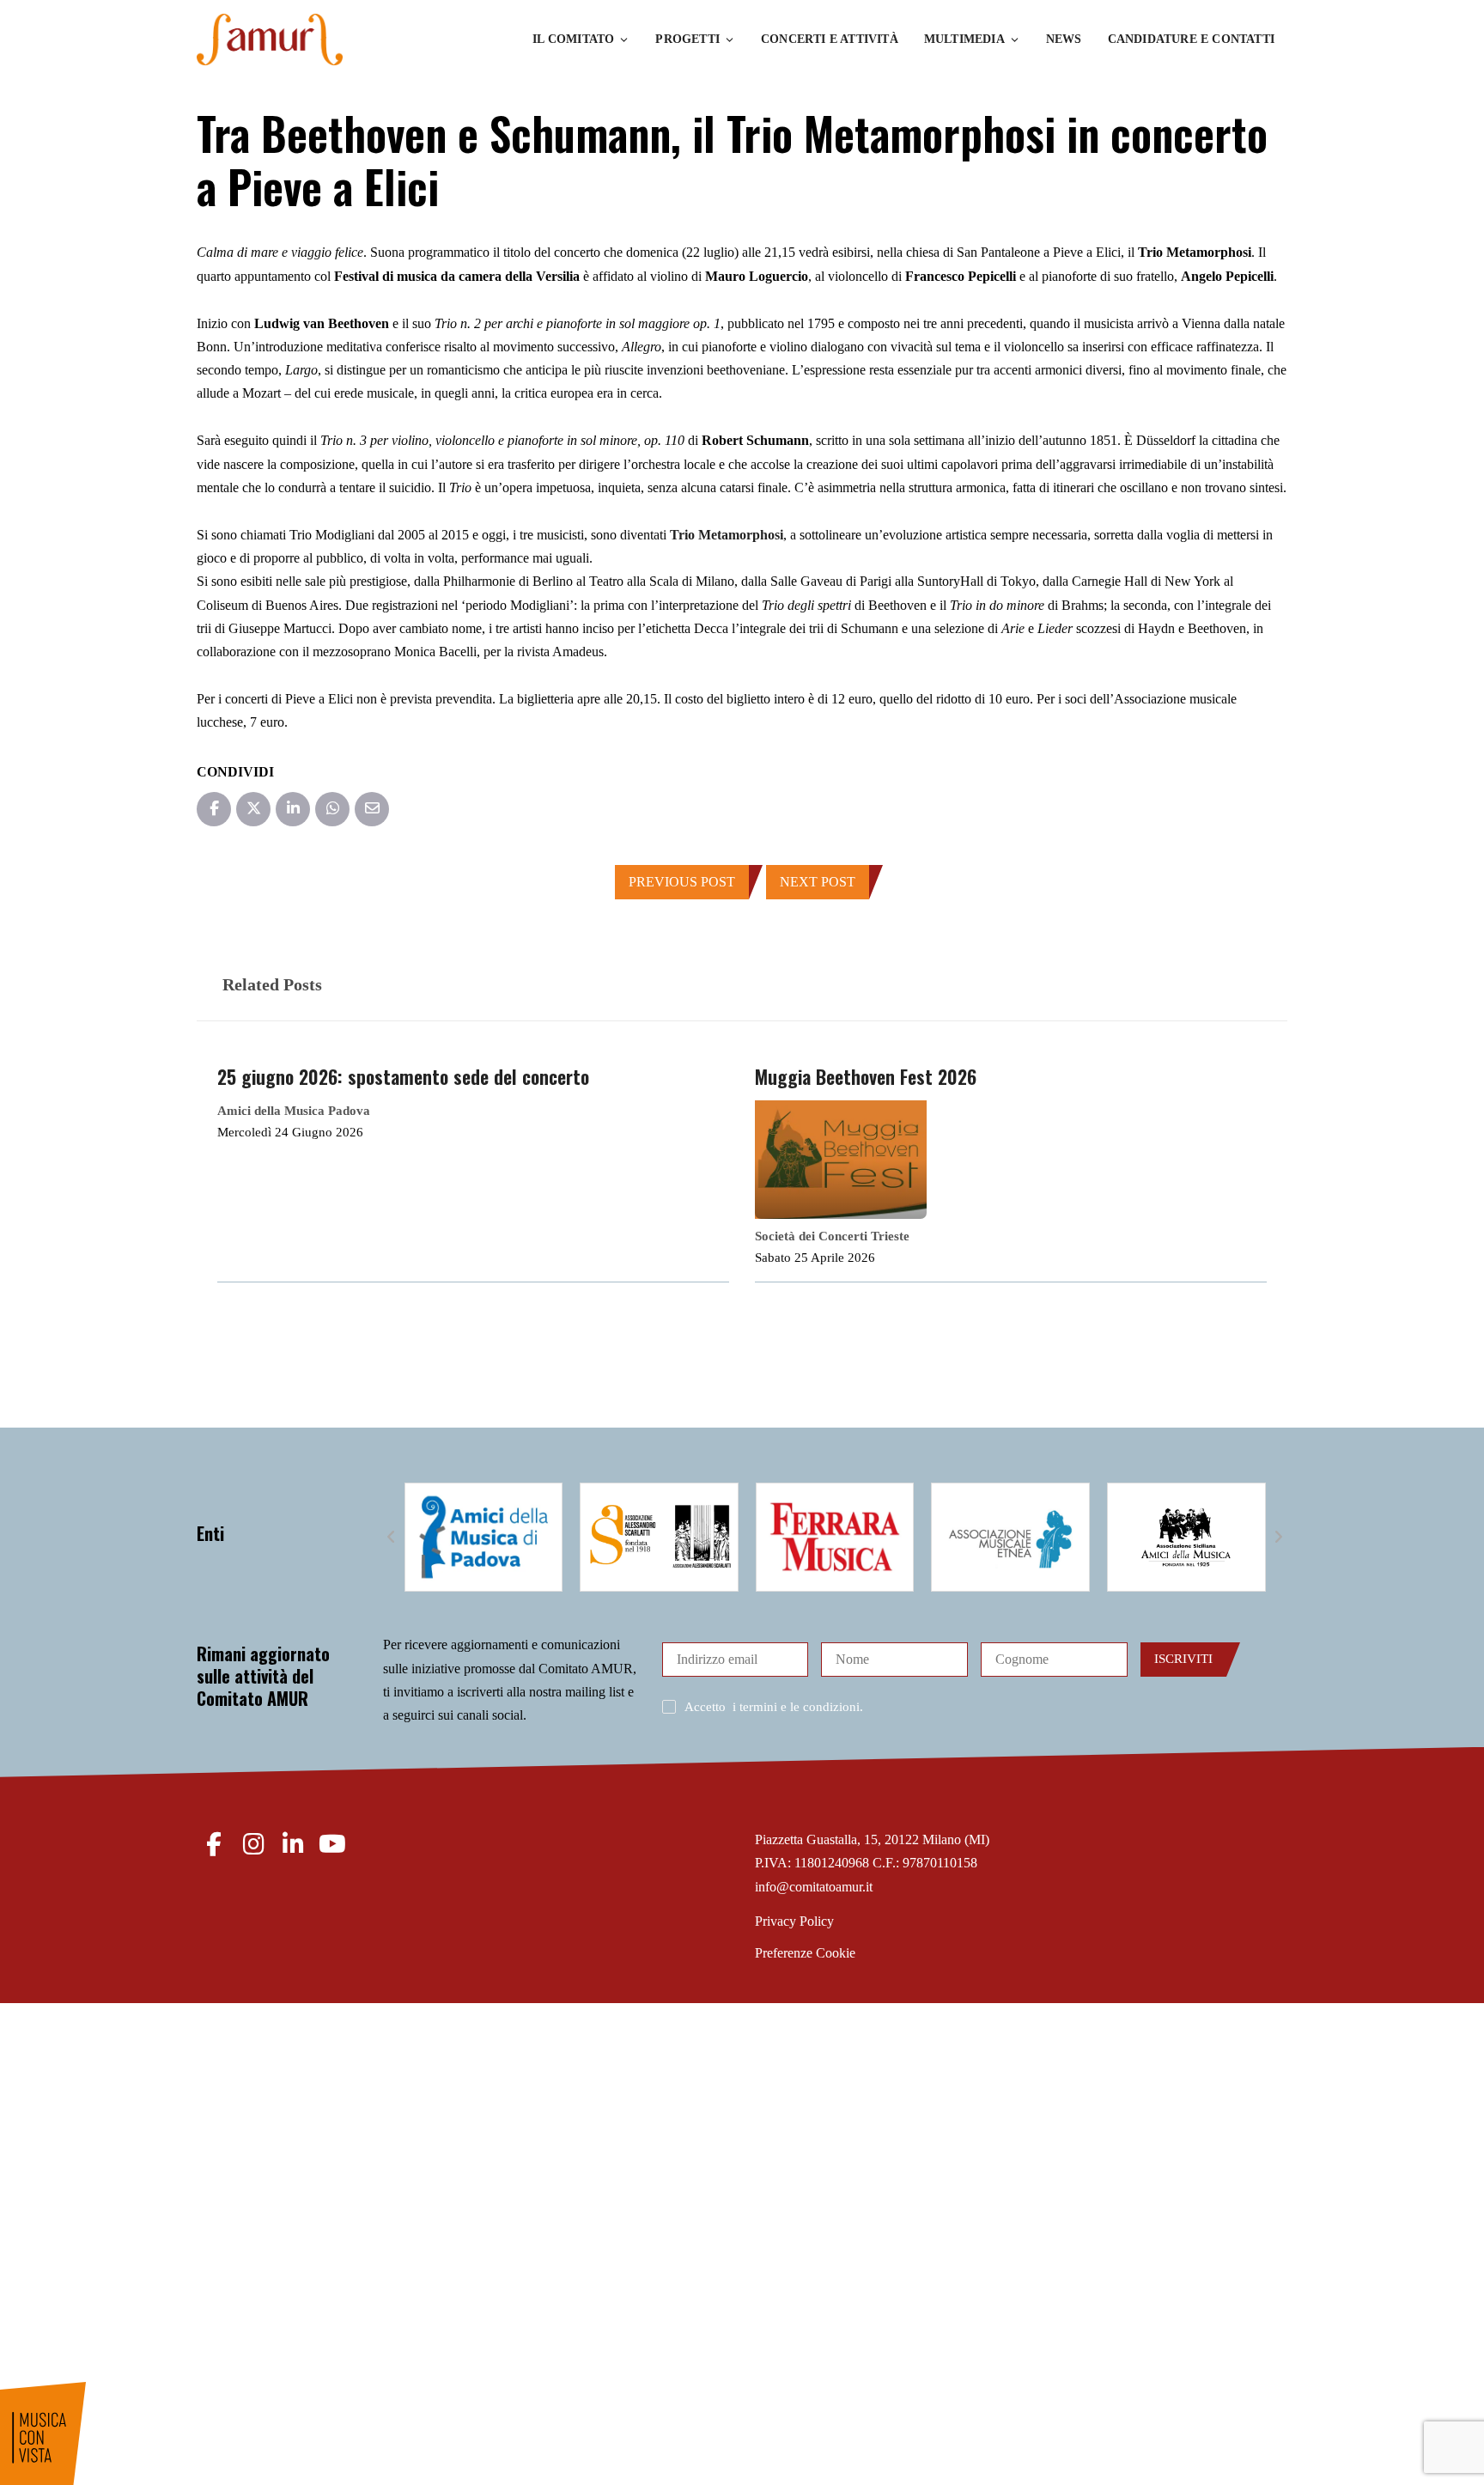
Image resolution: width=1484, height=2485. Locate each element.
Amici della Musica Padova (294, 1111)
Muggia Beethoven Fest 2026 (866, 1076)
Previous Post (682, 882)
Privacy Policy (794, 1921)
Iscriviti (1183, 1659)
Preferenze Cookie (805, 1953)
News (1064, 39)
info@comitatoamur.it (814, 1887)
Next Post (818, 882)
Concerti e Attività (830, 39)
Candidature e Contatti (1191, 39)
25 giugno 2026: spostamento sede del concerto (403, 1076)
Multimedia (964, 39)
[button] (392, 1538)
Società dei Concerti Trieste (832, 1236)
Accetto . (774, 1707)
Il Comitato (573, 39)
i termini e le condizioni (796, 1707)
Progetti (687, 39)
